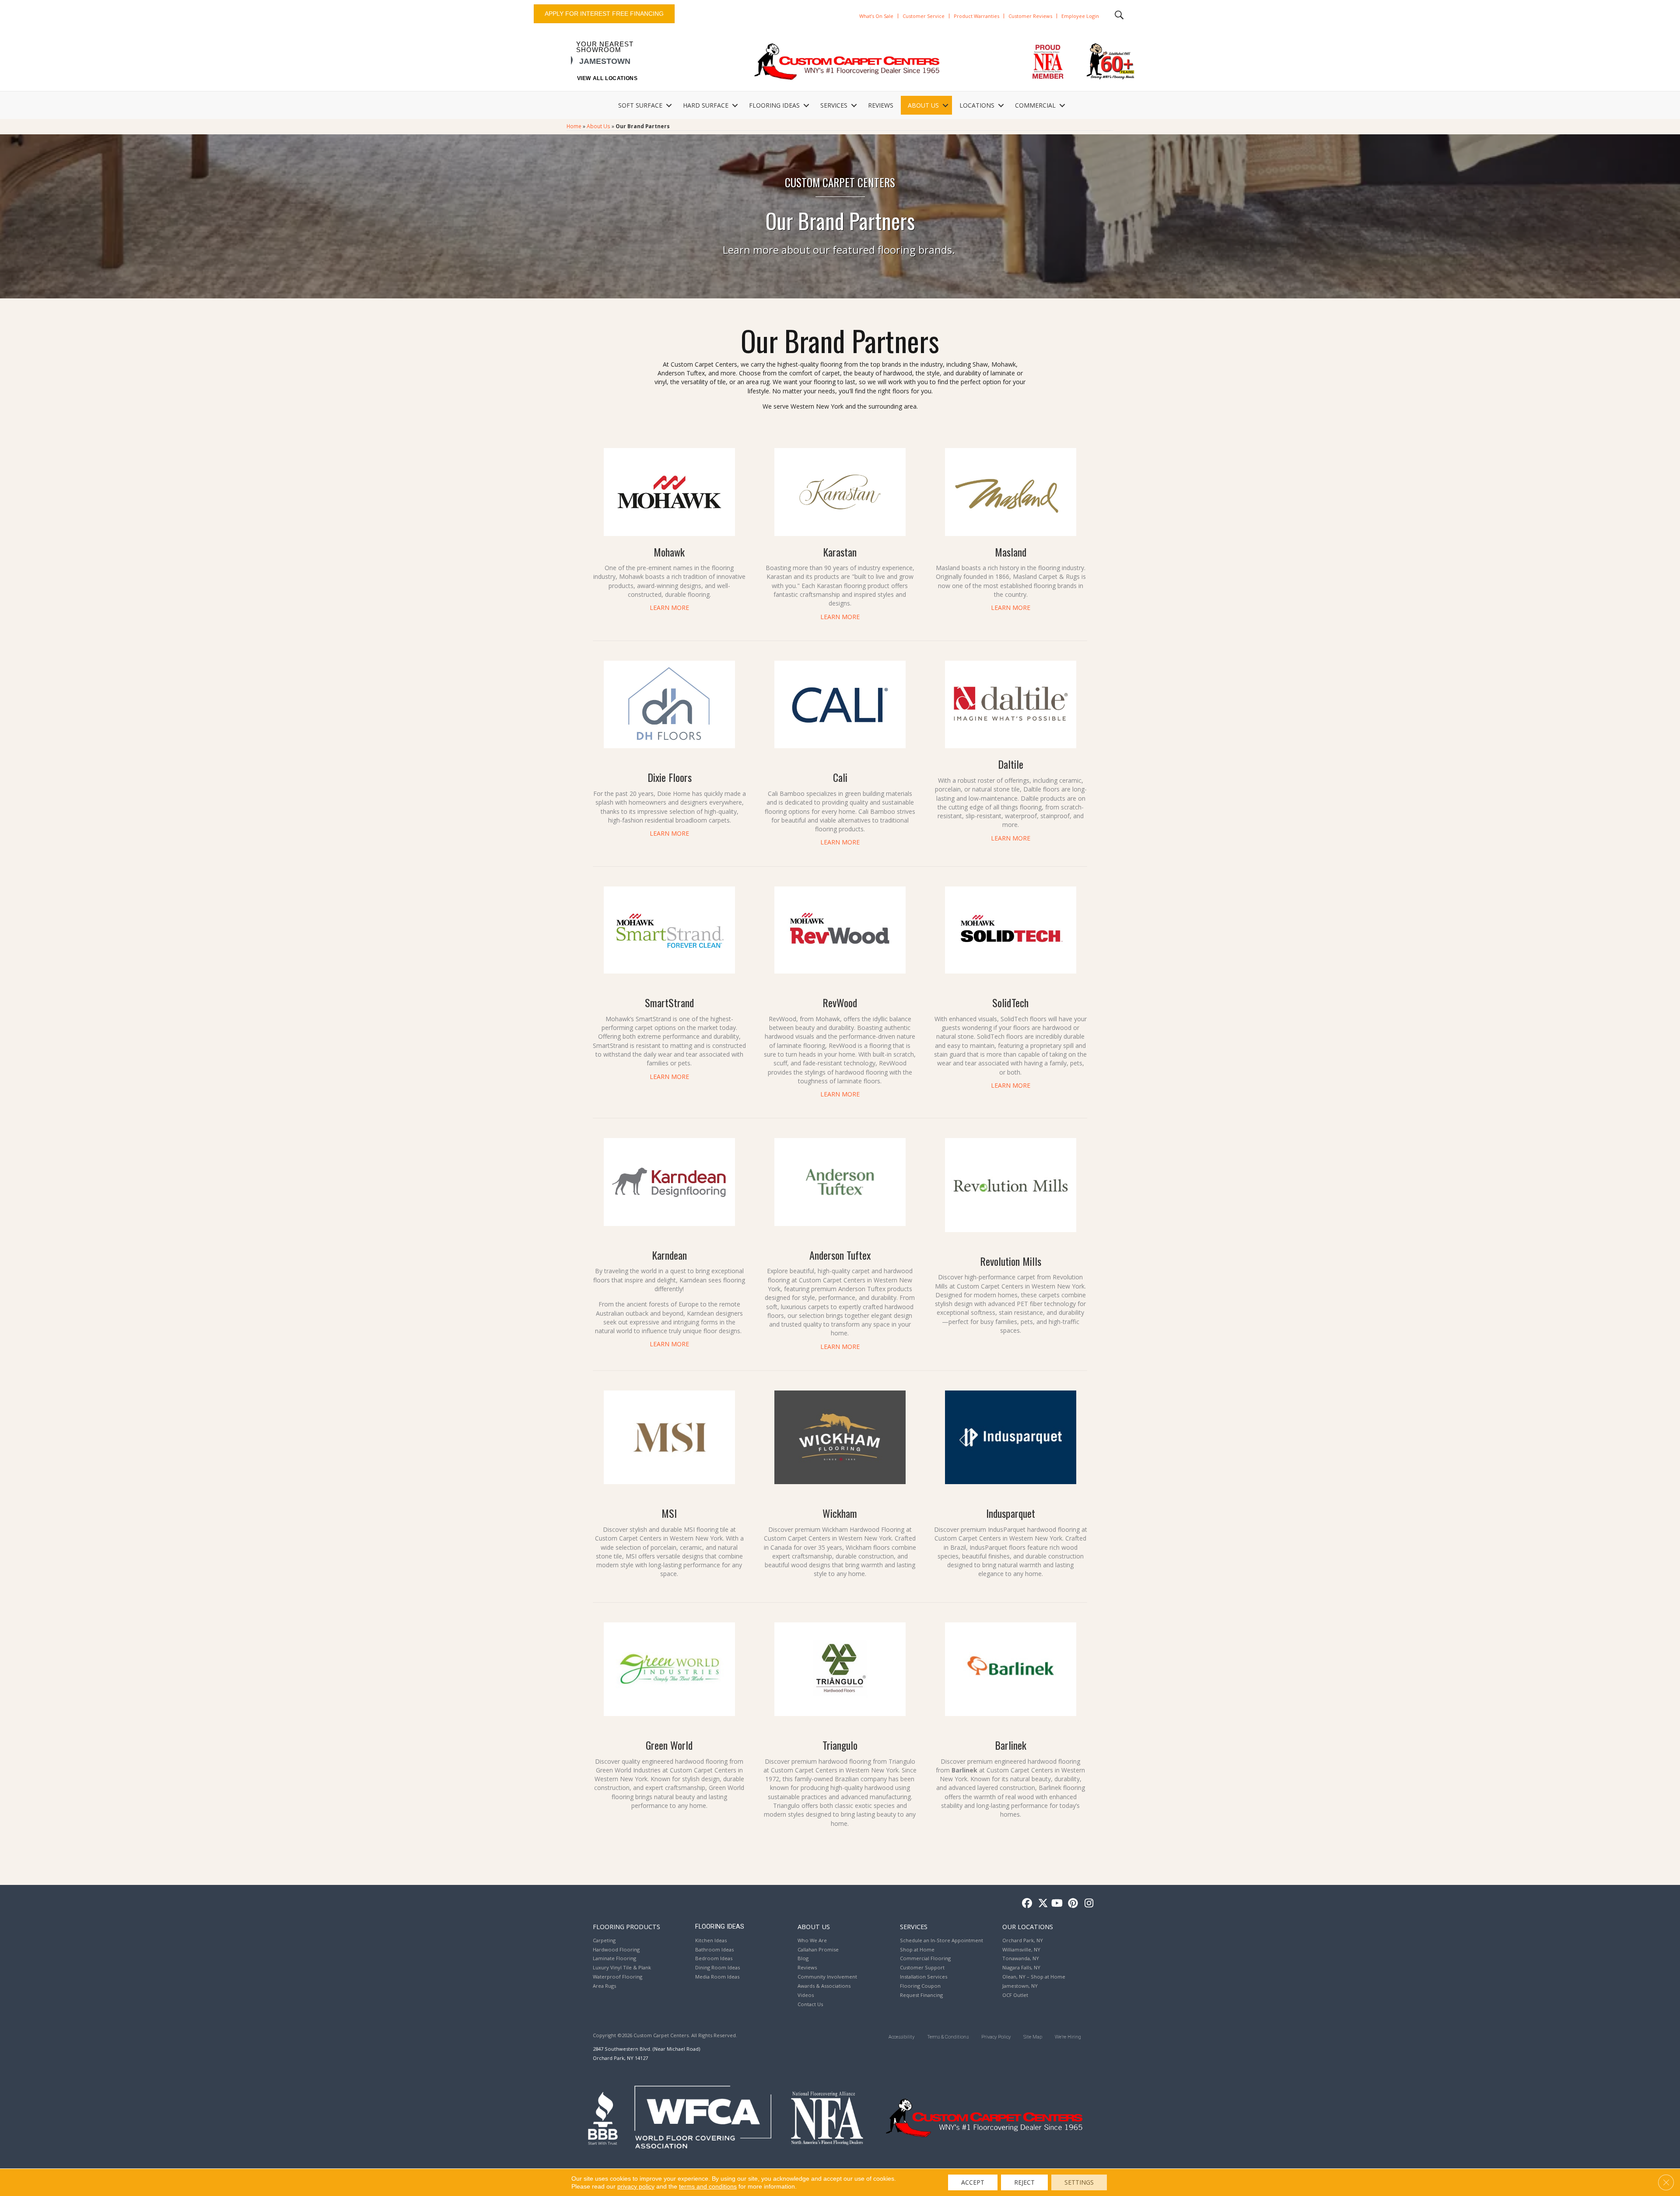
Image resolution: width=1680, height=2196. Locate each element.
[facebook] (1026, 1904)
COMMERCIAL (1035, 105)
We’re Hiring (1068, 2037)
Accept (973, 2182)
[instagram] (1087, 1904)
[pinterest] (1072, 1904)
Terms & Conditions (948, 2037)
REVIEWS (881, 105)
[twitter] (1041, 1904)
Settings (1079, 2182)
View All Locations (607, 78)
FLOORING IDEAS (774, 105)
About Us (598, 126)
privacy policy (636, 2186)
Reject (1024, 2182)
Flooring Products (626, 1926)
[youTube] (1056, 1904)
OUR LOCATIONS (1028, 1926)
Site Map (1033, 2037)
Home (574, 126)
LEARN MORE (669, 608)
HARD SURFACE (706, 105)
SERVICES (834, 105)
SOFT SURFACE (640, 105)
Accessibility (901, 2037)
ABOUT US (923, 105)
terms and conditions (708, 2186)
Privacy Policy (996, 2037)
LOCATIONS (977, 105)
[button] (669, 105)
